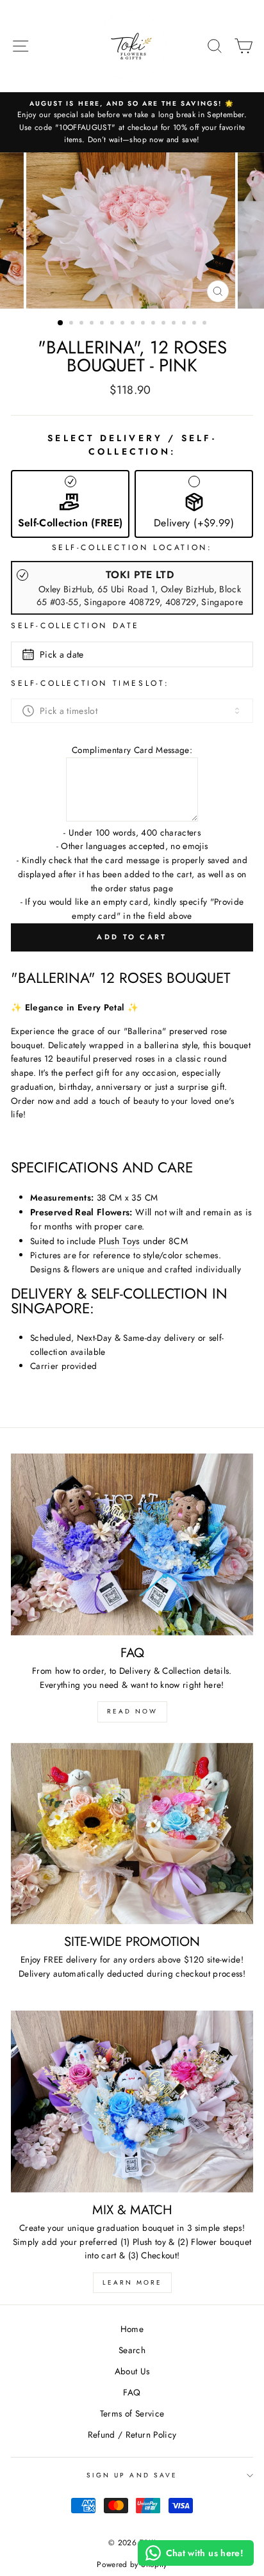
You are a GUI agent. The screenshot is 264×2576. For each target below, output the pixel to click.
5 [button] (103, 324)
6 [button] (113, 324)
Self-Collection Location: (132, 547)
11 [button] (165, 324)
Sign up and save (132, 2475)
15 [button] (206, 324)
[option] (132, 122)
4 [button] (93, 324)
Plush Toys (119, 1241)
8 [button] (134, 324)
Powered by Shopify (132, 2564)
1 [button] (61, 323)
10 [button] (154, 324)
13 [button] (185, 324)
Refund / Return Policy (132, 2434)
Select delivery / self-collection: (132, 445)
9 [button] (144, 324)
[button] (70, 504)
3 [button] (83, 324)
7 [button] (124, 324)
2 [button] (72, 324)
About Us (132, 2371)
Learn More (132, 2282)
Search (132, 2350)
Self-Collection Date (75, 626)
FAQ (132, 2392)
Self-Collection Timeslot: (90, 683)
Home (132, 2329)
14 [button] (195, 324)
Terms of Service (132, 2413)
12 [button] (175, 324)
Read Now (132, 1711)
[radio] (132, 588)
